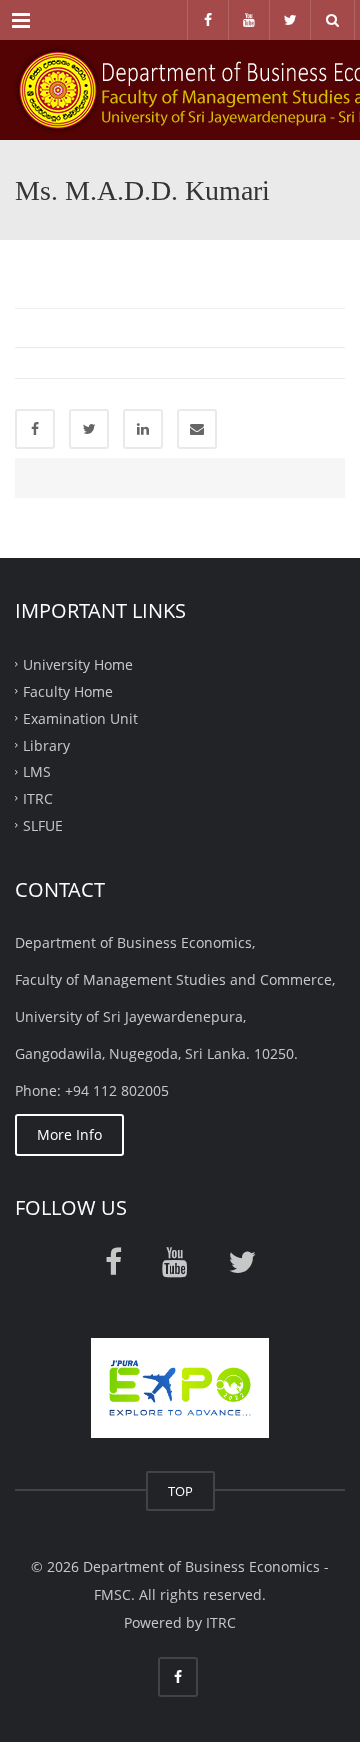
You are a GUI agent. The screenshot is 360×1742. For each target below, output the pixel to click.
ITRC (38, 798)
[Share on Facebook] (35, 429)
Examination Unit (80, 717)
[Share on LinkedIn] (143, 429)
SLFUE (43, 825)
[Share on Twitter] (89, 429)
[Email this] (197, 429)
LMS (37, 771)
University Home (78, 664)
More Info (69, 1134)
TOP (180, 1491)
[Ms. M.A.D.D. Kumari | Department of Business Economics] (180, 90)
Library (46, 744)
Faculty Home (68, 691)
